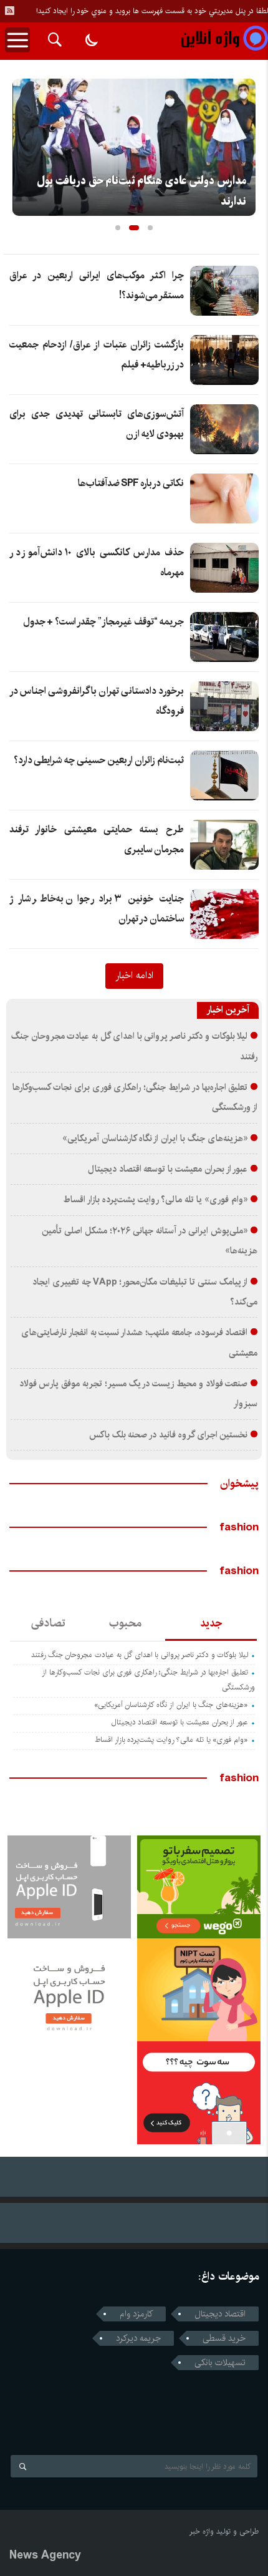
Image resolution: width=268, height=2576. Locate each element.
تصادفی (48, 1623)
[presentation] (22, 143)
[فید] (9, 11)
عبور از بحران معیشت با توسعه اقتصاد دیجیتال (168, 1169)
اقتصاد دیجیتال (220, 2314)
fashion (239, 1527)
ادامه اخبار (134, 975)
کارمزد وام (136, 2314)
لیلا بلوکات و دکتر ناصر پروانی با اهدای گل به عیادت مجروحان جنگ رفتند (140, 1655)
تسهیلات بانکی (220, 2363)
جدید (211, 1623)
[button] (118, 228)
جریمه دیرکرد (138, 2338)
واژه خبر (202, 2531)
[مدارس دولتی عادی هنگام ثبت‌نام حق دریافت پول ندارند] (134, 147)
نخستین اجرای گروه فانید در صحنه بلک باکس (169, 1435)
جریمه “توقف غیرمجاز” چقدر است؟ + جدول (103, 622)
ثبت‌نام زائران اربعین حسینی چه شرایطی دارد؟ (99, 760)
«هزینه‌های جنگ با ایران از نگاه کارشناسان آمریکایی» (155, 1139)
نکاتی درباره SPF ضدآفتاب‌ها (131, 483)
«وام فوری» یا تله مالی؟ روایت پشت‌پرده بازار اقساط (155, 1200)
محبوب (125, 1623)
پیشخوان (239, 1484)
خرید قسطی (224, 2338)
